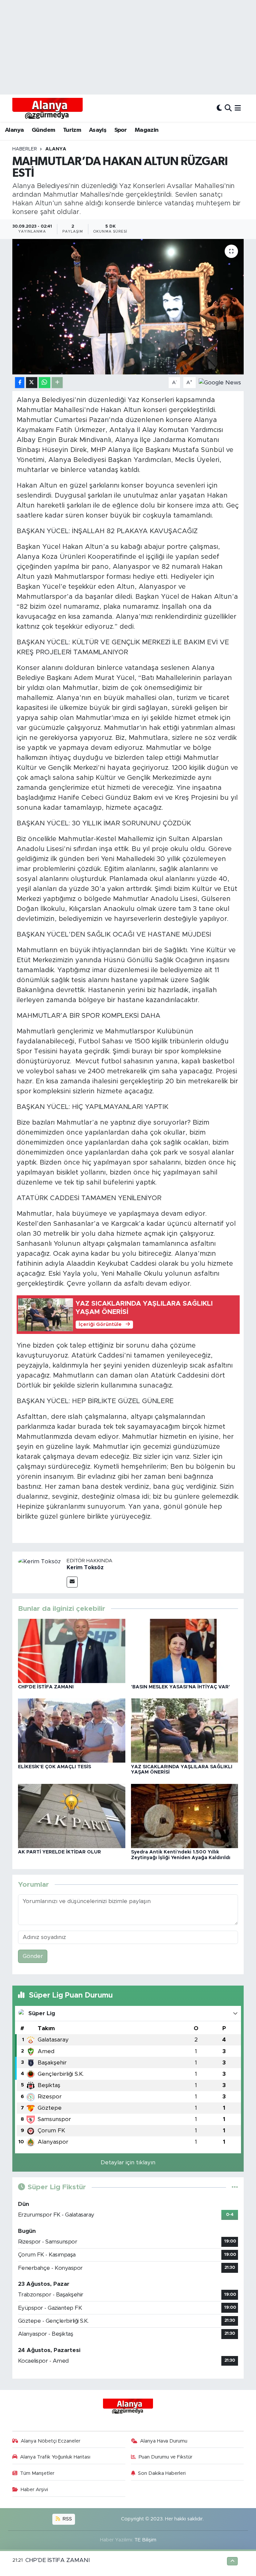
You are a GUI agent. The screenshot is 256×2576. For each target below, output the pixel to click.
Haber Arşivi (34, 2490)
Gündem (43, 130)
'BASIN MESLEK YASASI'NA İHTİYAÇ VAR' (180, 1687)
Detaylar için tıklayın (128, 2162)
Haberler (25, 149)
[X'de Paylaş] (32, 383)
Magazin (147, 130)
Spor (121, 130)
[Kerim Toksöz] (39, 1561)
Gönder (33, 1956)
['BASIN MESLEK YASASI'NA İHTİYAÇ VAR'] (185, 1651)
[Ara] (228, 108)
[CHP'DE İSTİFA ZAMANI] (72, 1651)
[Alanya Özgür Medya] (47, 108)
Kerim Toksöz (85, 1568)
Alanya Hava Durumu (164, 2441)
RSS (67, 2519)
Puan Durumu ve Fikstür (165, 2457)
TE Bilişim (145, 2540)
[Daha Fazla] (57, 383)
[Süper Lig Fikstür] (235, 2187)
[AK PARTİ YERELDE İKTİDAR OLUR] (72, 1816)
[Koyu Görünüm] (219, 108)
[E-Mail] (72, 1582)
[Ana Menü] (238, 108)
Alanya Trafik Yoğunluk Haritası (55, 2457)
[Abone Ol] (220, 382)
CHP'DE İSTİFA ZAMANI (46, 1687)
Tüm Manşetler (37, 2473)
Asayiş (98, 130)
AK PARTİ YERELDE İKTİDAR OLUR (59, 1852)
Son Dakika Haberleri (162, 2473)
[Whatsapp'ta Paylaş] (44, 383)
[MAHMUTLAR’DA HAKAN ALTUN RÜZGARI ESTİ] (128, 307)
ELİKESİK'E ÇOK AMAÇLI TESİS (54, 1767)
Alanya (14, 130)
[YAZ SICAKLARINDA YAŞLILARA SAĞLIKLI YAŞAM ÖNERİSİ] (185, 1730)
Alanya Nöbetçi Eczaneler (50, 2441)
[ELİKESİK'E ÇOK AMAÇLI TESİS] (72, 1730)
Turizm (72, 130)
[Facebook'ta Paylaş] (20, 383)
